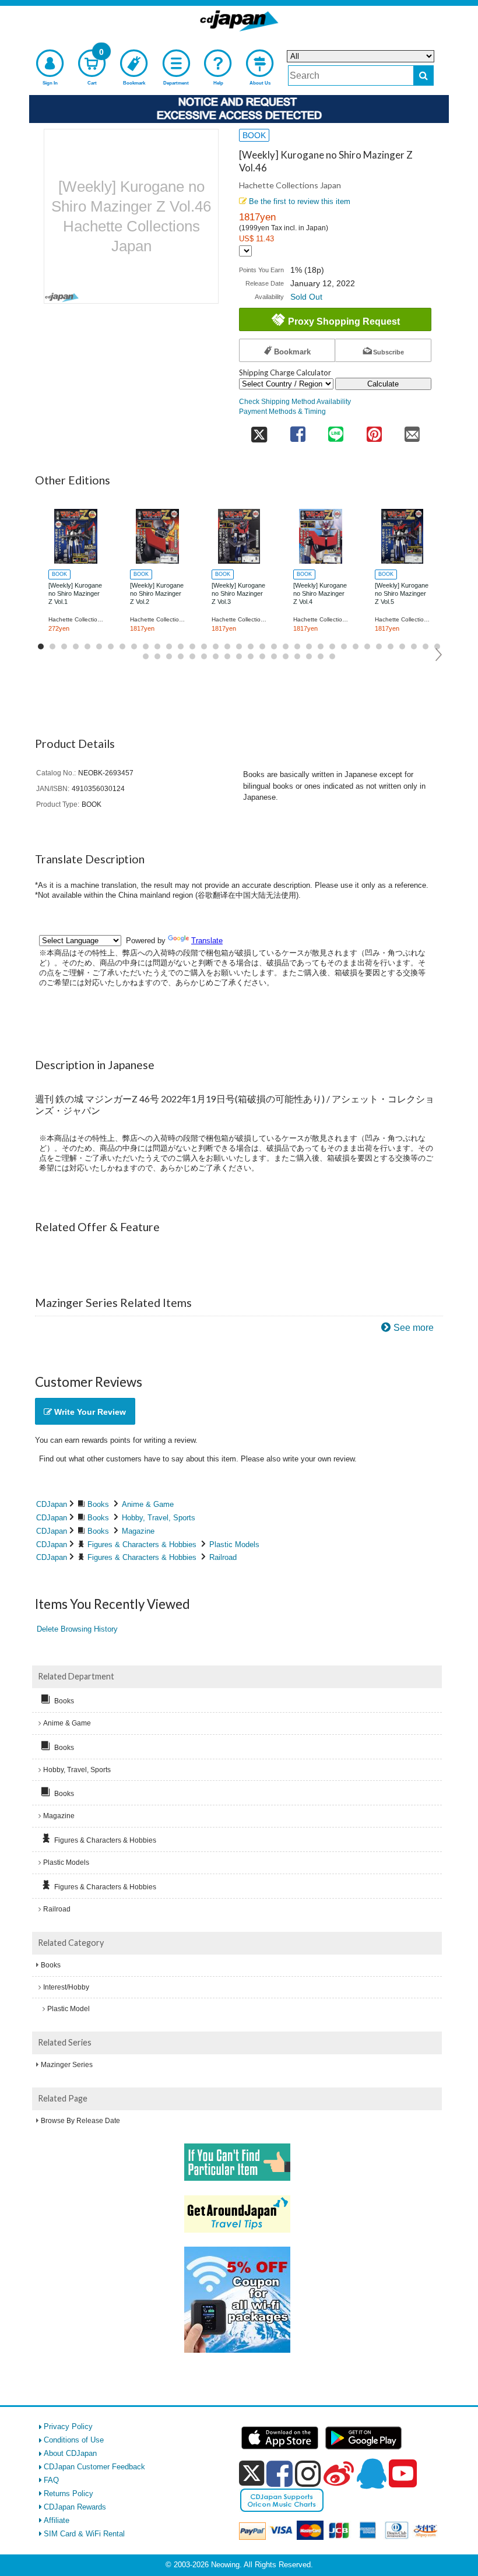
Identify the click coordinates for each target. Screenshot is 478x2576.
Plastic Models (234, 1544)
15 (204, 646)
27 (344, 646)
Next (439, 655)
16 (216, 646)
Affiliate (57, 2520)
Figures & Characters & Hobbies (142, 1544)
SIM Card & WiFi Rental (84, 2534)
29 (367, 646)
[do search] (423, 75)
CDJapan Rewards (75, 2507)
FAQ (51, 2480)
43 (227, 656)
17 (227, 646)
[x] (252, 2474)
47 (274, 656)
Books (98, 1504)
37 (157, 656)
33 (414, 646)
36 (146, 656)
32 (402, 646)
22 (286, 646)
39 (181, 656)
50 (309, 656)
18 (239, 646)
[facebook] (280, 2473)
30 (379, 646)
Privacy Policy (68, 2426)
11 (157, 646)
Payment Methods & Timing (282, 411)
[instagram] (308, 2473)
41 (204, 656)
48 (286, 656)
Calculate (383, 384)
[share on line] (335, 430)
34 (426, 646)
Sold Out (306, 297)
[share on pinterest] (374, 430)
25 (321, 646)
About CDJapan (70, 2453)
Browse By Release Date (80, 2121)
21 (274, 646)
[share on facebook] (298, 430)
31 (391, 646)
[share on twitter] (259, 430)
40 (192, 656)
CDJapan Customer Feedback (94, 2467)
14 (192, 646)
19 (251, 646)
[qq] (371, 2473)
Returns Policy (68, 2494)
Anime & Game (148, 1504)
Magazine (138, 1531)
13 (181, 646)
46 (262, 656)
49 (297, 656)
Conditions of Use (74, 2440)
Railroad (223, 1557)
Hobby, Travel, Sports (159, 1518)
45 (251, 656)
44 (239, 656)
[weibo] (339, 2473)
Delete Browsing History (77, 1629)
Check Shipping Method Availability (295, 401)
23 (297, 646)
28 (356, 646)
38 (169, 656)
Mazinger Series (67, 2065)
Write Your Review (89, 1412)
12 (169, 646)
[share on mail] (412, 430)
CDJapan (52, 1504)
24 (309, 646)
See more (414, 1328)
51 (321, 656)
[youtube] (403, 2474)
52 (332, 656)
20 (262, 646)
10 (146, 646)
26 (332, 646)
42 (216, 656)
